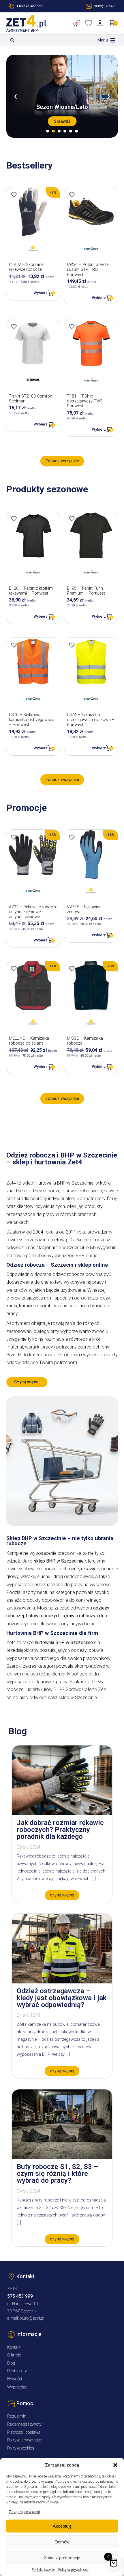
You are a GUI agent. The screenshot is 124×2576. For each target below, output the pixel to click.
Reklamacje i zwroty (24, 2424)
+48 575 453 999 (30, 6)
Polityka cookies (44, 2570)
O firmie (14, 2355)
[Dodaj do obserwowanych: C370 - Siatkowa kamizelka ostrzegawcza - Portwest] (14, 645)
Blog (11, 2363)
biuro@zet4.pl (32, 2318)
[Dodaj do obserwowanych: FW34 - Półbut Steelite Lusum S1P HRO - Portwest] (72, 195)
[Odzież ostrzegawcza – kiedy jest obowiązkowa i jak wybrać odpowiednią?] (62, 1982)
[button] (115, 2465)
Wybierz (41, 293)
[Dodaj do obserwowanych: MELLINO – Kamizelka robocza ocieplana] (14, 969)
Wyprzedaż (17, 2387)
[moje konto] (101, 23)
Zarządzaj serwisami (24, 2512)
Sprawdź (62, 121)
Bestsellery (17, 2371)
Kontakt (14, 2347)
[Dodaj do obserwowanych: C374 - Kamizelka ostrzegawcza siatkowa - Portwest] (72, 645)
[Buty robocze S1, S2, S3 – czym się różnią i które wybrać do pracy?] (62, 2158)
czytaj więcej (62, 1895)
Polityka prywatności (74, 2570)
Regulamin (17, 2416)
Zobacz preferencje (62, 2558)
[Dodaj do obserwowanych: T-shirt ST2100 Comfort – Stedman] (14, 326)
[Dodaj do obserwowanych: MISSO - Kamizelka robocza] (72, 969)
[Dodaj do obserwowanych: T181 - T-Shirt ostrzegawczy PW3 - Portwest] (72, 326)
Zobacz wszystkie (62, 461)
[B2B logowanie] (78, 23)
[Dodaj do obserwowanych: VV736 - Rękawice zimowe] (72, 837)
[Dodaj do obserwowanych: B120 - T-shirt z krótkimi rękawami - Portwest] (14, 519)
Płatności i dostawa (24, 2432)
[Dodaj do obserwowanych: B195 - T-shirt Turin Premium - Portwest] (72, 519)
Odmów (62, 2542)
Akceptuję (62, 2526)
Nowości (15, 2379)
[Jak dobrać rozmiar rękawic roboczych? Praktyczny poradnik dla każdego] (62, 1814)
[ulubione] (90, 23)
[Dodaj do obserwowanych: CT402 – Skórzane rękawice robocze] (14, 195)
